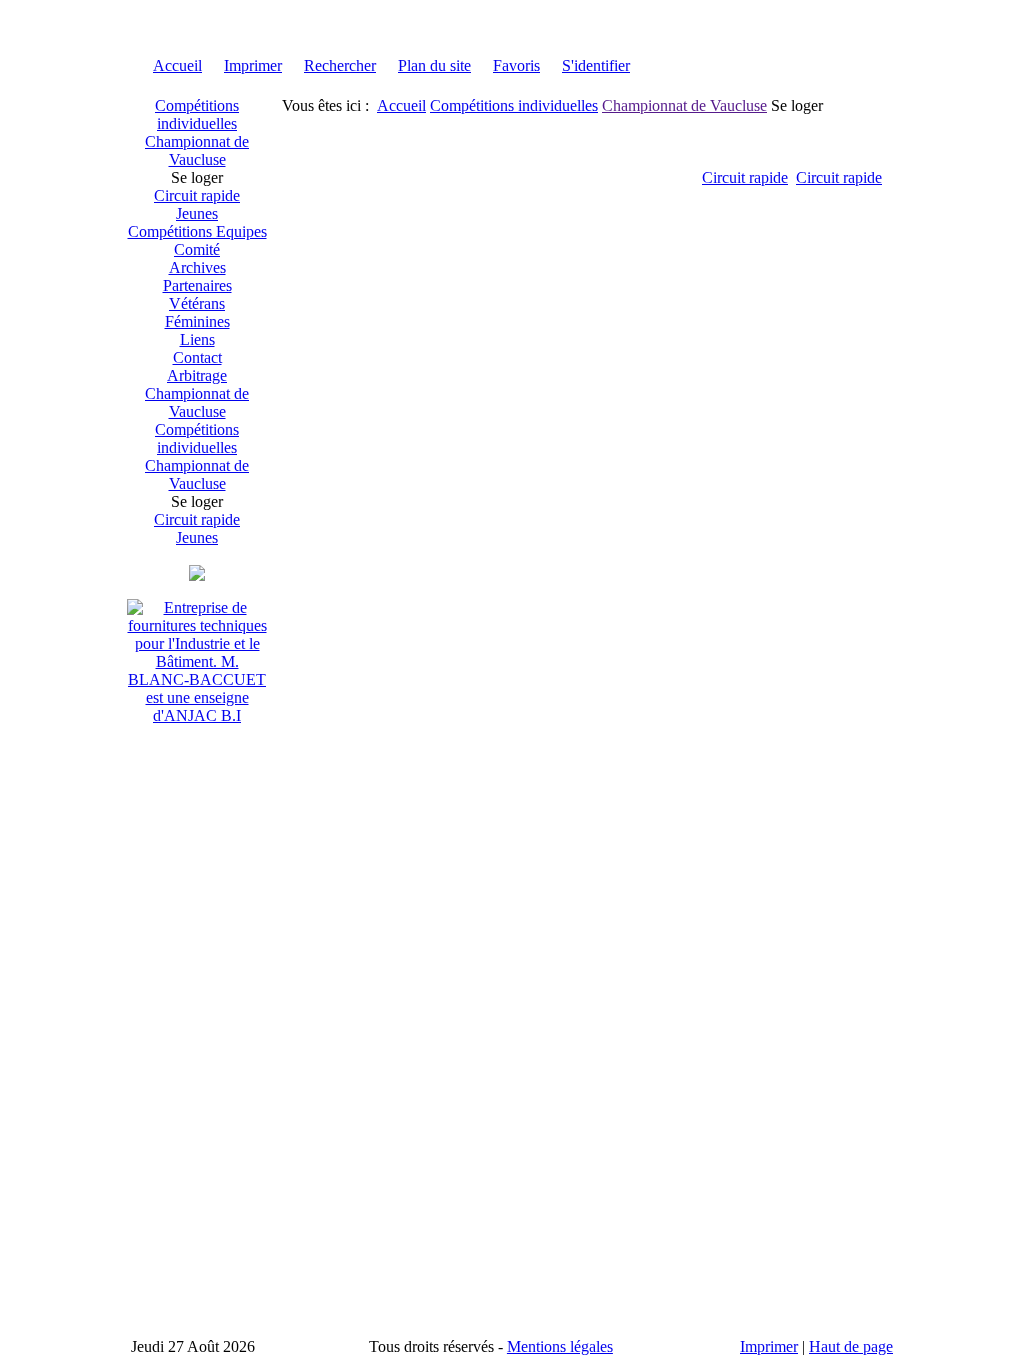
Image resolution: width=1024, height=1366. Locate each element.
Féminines (197, 321)
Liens (197, 339)
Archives (197, 267)
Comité (197, 249)
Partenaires (197, 285)
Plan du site (434, 65)
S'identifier (596, 65)
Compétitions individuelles (197, 114)
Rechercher (340, 65)
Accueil (177, 65)
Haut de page (851, 1346)
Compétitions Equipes (197, 231)
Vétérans (197, 303)
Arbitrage (197, 375)
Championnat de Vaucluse (197, 150)
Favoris (516, 65)
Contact (197, 357)
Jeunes (197, 213)
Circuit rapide (197, 195)
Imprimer (253, 65)
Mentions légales (560, 1346)
